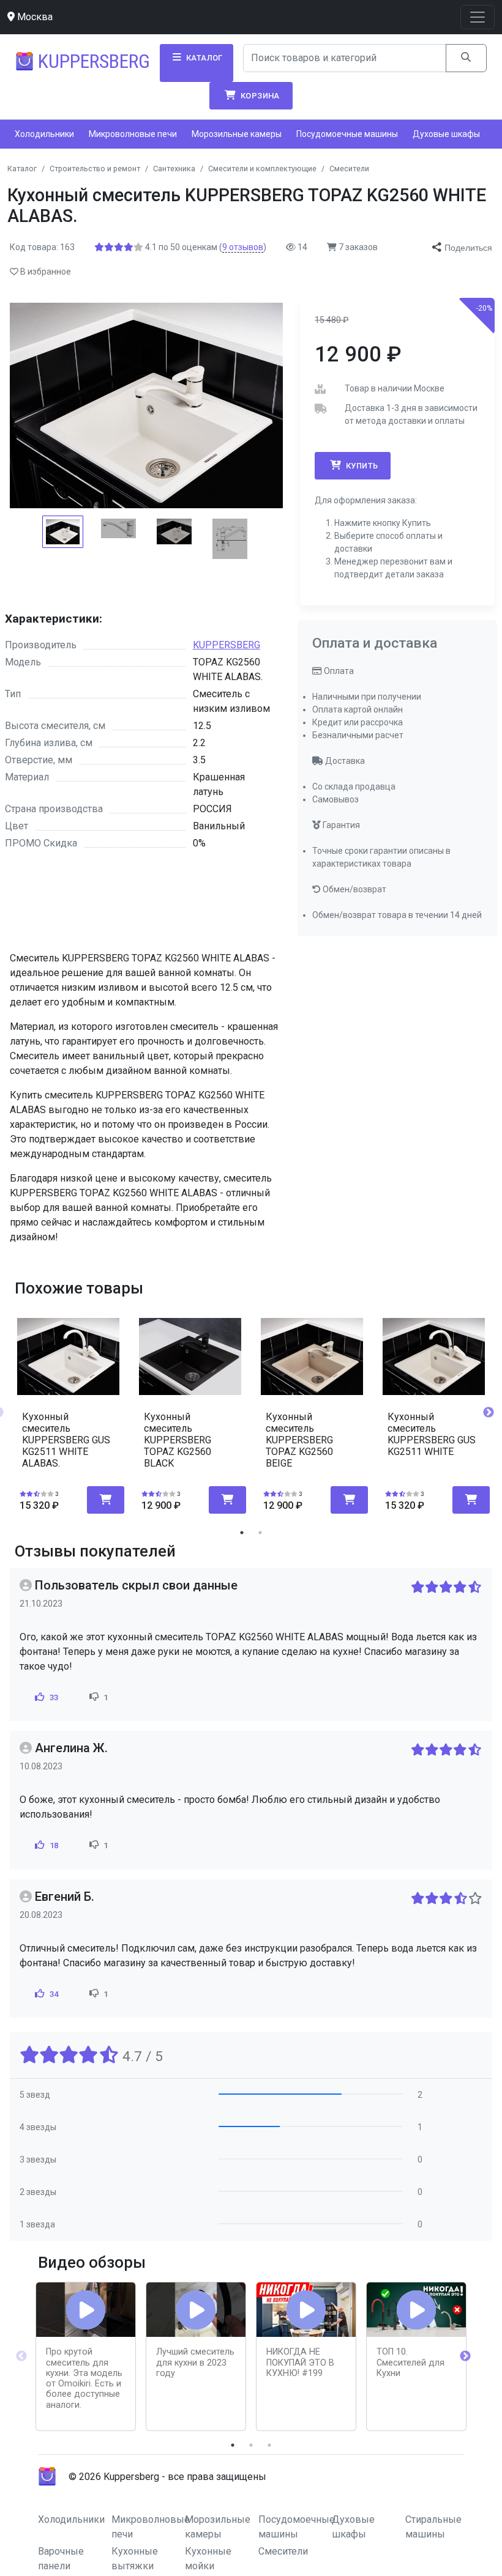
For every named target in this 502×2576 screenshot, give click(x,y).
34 (53, 1994)
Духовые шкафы (446, 134)
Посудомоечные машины (347, 134)
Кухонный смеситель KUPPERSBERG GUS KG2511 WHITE (432, 1434)
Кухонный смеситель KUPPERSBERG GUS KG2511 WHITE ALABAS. (66, 1440)
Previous (21, 2356)
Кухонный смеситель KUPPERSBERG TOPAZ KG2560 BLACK (178, 1440)
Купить (361, 466)
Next (489, 1413)
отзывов (243, 247)
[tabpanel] (68, 1408)
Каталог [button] (204, 58)
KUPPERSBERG (227, 645)
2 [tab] (260, 1533)
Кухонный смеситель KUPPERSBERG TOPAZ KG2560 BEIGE (299, 1440)
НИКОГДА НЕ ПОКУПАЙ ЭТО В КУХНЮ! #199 (300, 2363)
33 (53, 1697)
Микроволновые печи (133, 134)
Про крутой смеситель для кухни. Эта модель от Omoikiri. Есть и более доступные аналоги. (84, 2378)
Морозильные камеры (237, 134)
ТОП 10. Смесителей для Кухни (410, 2363)
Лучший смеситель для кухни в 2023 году (195, 2363)
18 (53, 1845)
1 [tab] (242, 1533)
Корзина (259, 96)
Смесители (283, 2551)
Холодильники (44, 134)
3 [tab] (269, 2445)
